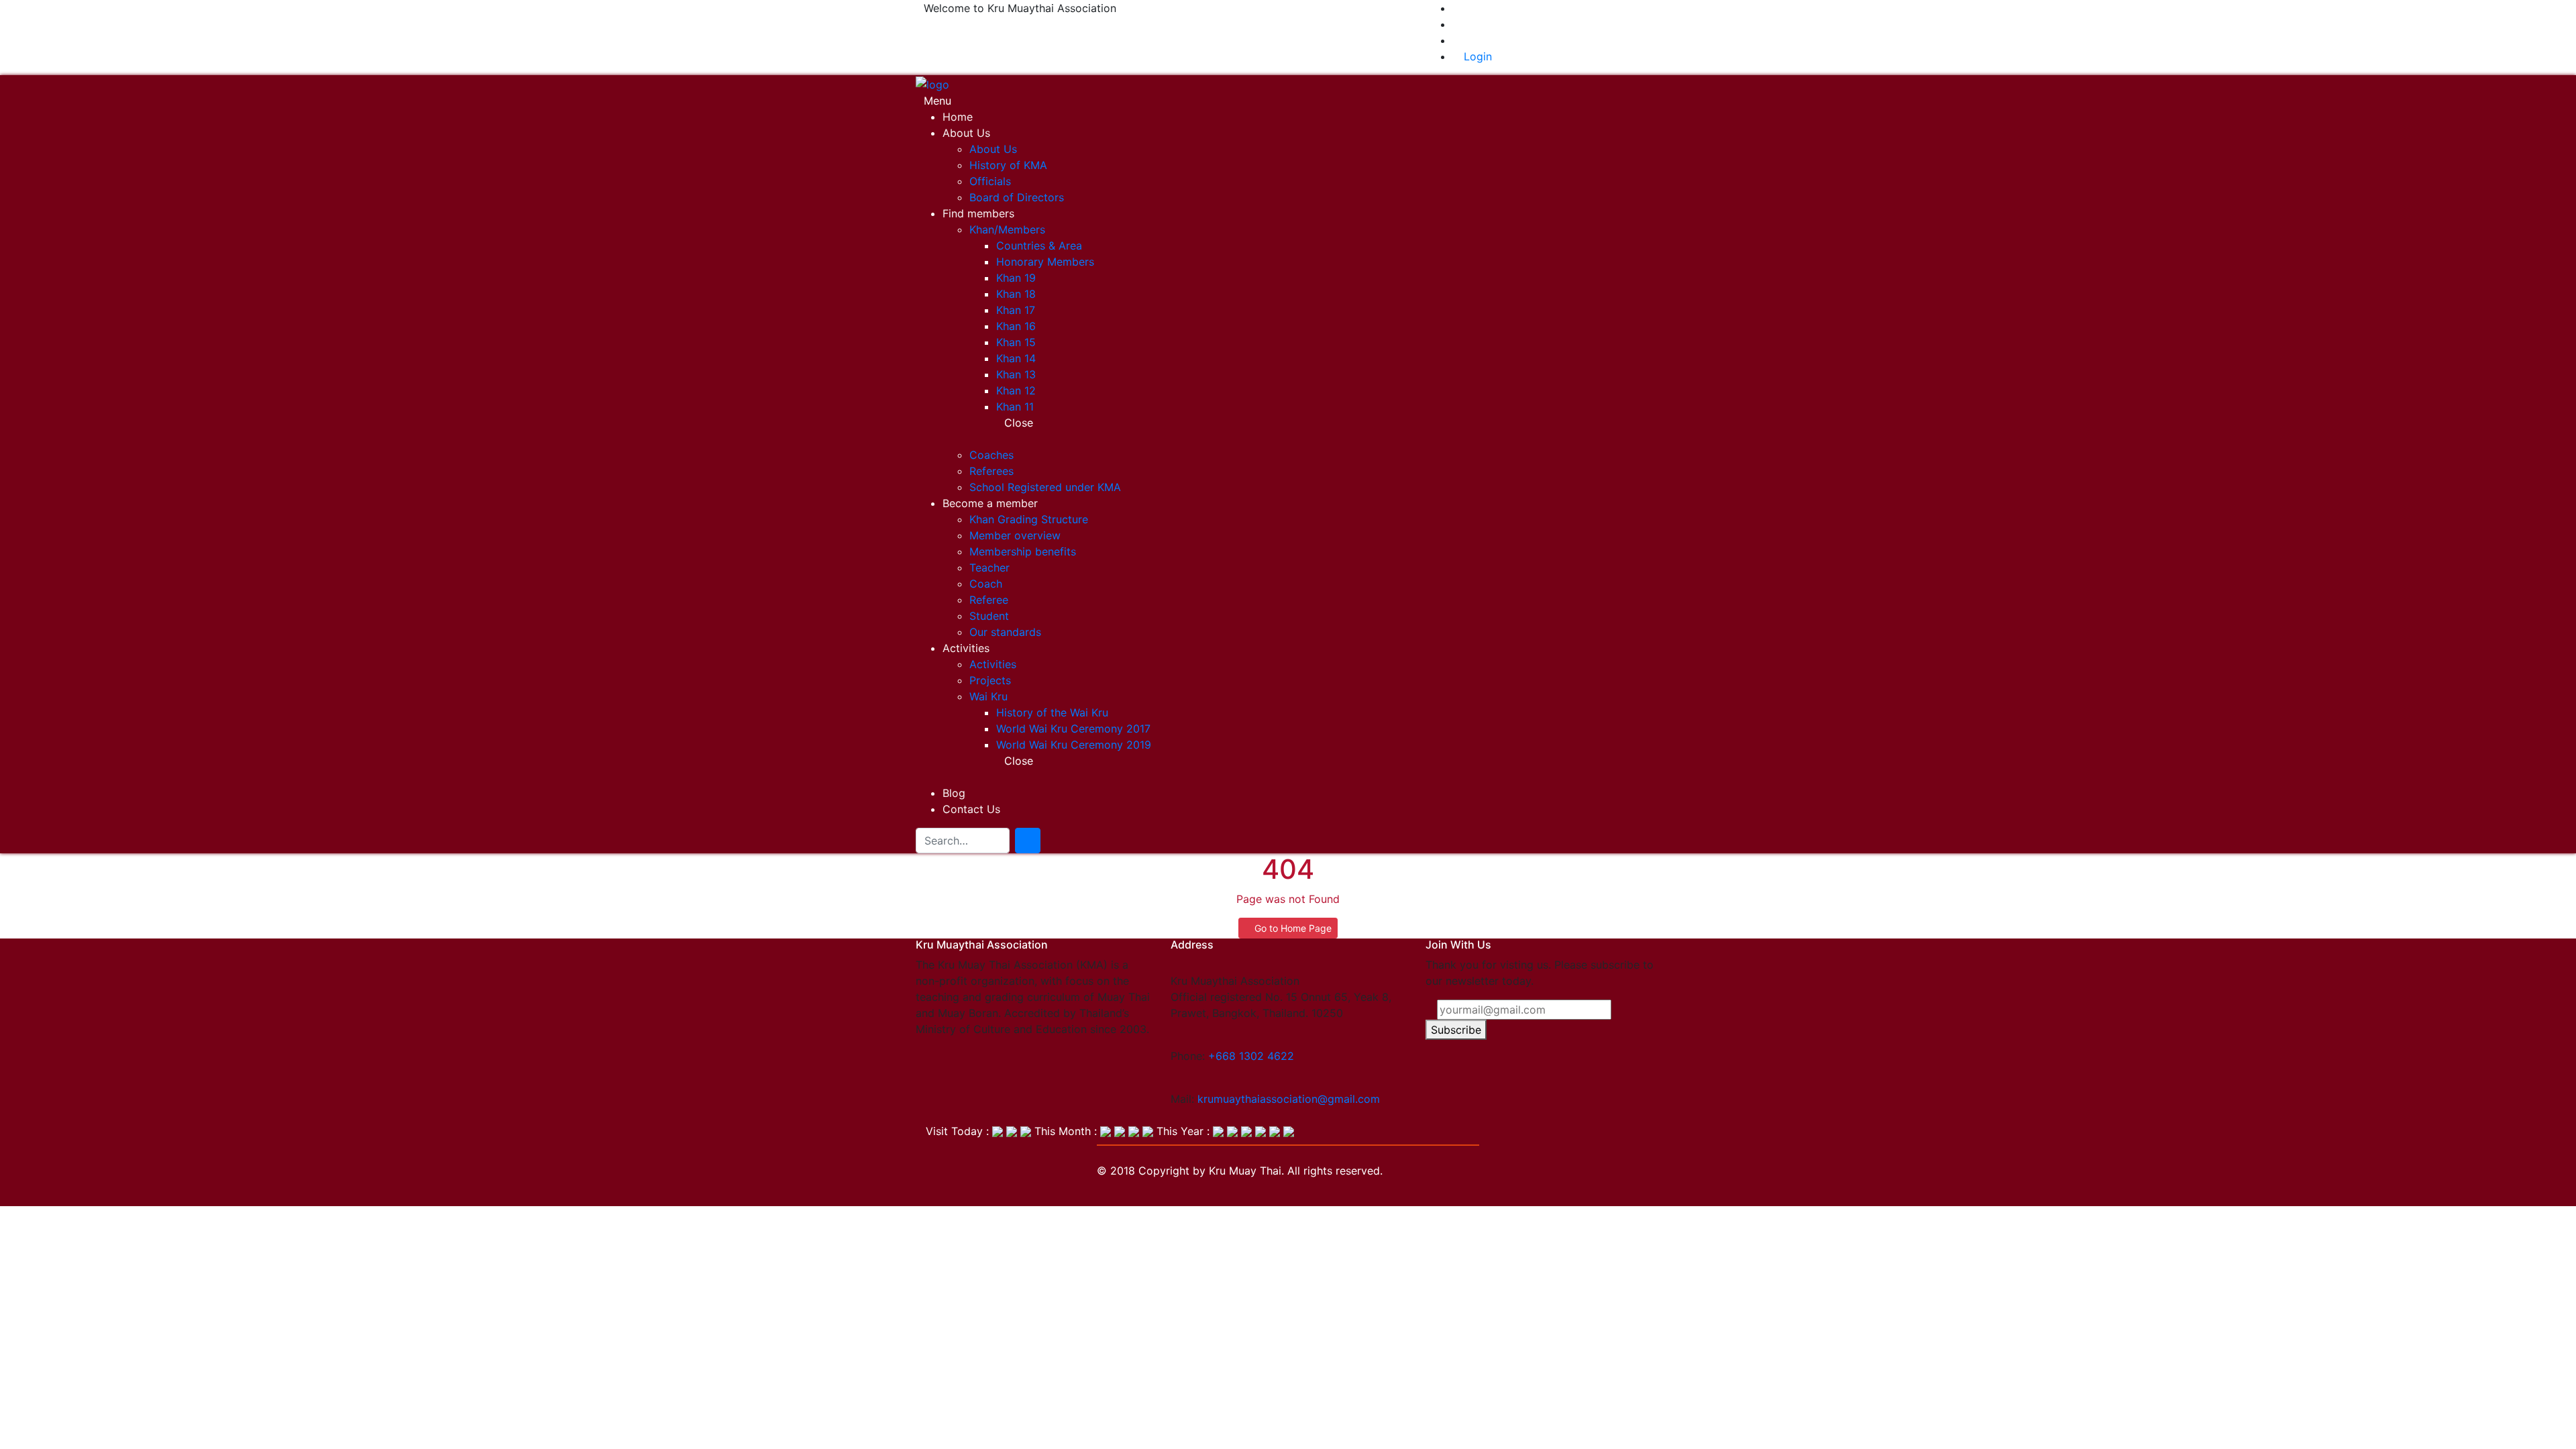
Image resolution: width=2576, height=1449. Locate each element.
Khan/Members (1007, 229)
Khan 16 (1016, 326)
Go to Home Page (1292, 928)
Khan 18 (1016, 294)
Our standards (1005, 632)
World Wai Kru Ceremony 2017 (1073, 729)
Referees (991, 471)
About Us (966, 133)
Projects (990, 680)
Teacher (989, 568)
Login (1476, 56)
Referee (989, 600)
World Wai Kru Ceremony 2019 (1074, 745)
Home (958, 117)
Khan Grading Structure (1029, 519)
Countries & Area (1039, 246)
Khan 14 (1016, 358)
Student (989, 616)
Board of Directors (1017, 197)
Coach (986, 584)
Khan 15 (1016, 342)
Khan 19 (1016, 278)
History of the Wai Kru (1052, 712)
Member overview (1015, 535)
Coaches (991, 455)
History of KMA (1008, 165)
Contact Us (971, 809)
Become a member (990, 503)
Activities (966, 648)
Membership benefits (1023, 551)
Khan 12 (1016, 390)
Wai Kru (988, 696)
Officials (990, 181)
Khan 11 (1015, 407)
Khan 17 (1016, 310)
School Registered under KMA (1045, 487)
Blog (954, 793)
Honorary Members (1045, 262)
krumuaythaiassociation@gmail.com (1289, 1099)
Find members (978, 213)
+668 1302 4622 (1251, 1056)
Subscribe (1456, 1030)
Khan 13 (1016, 374)
